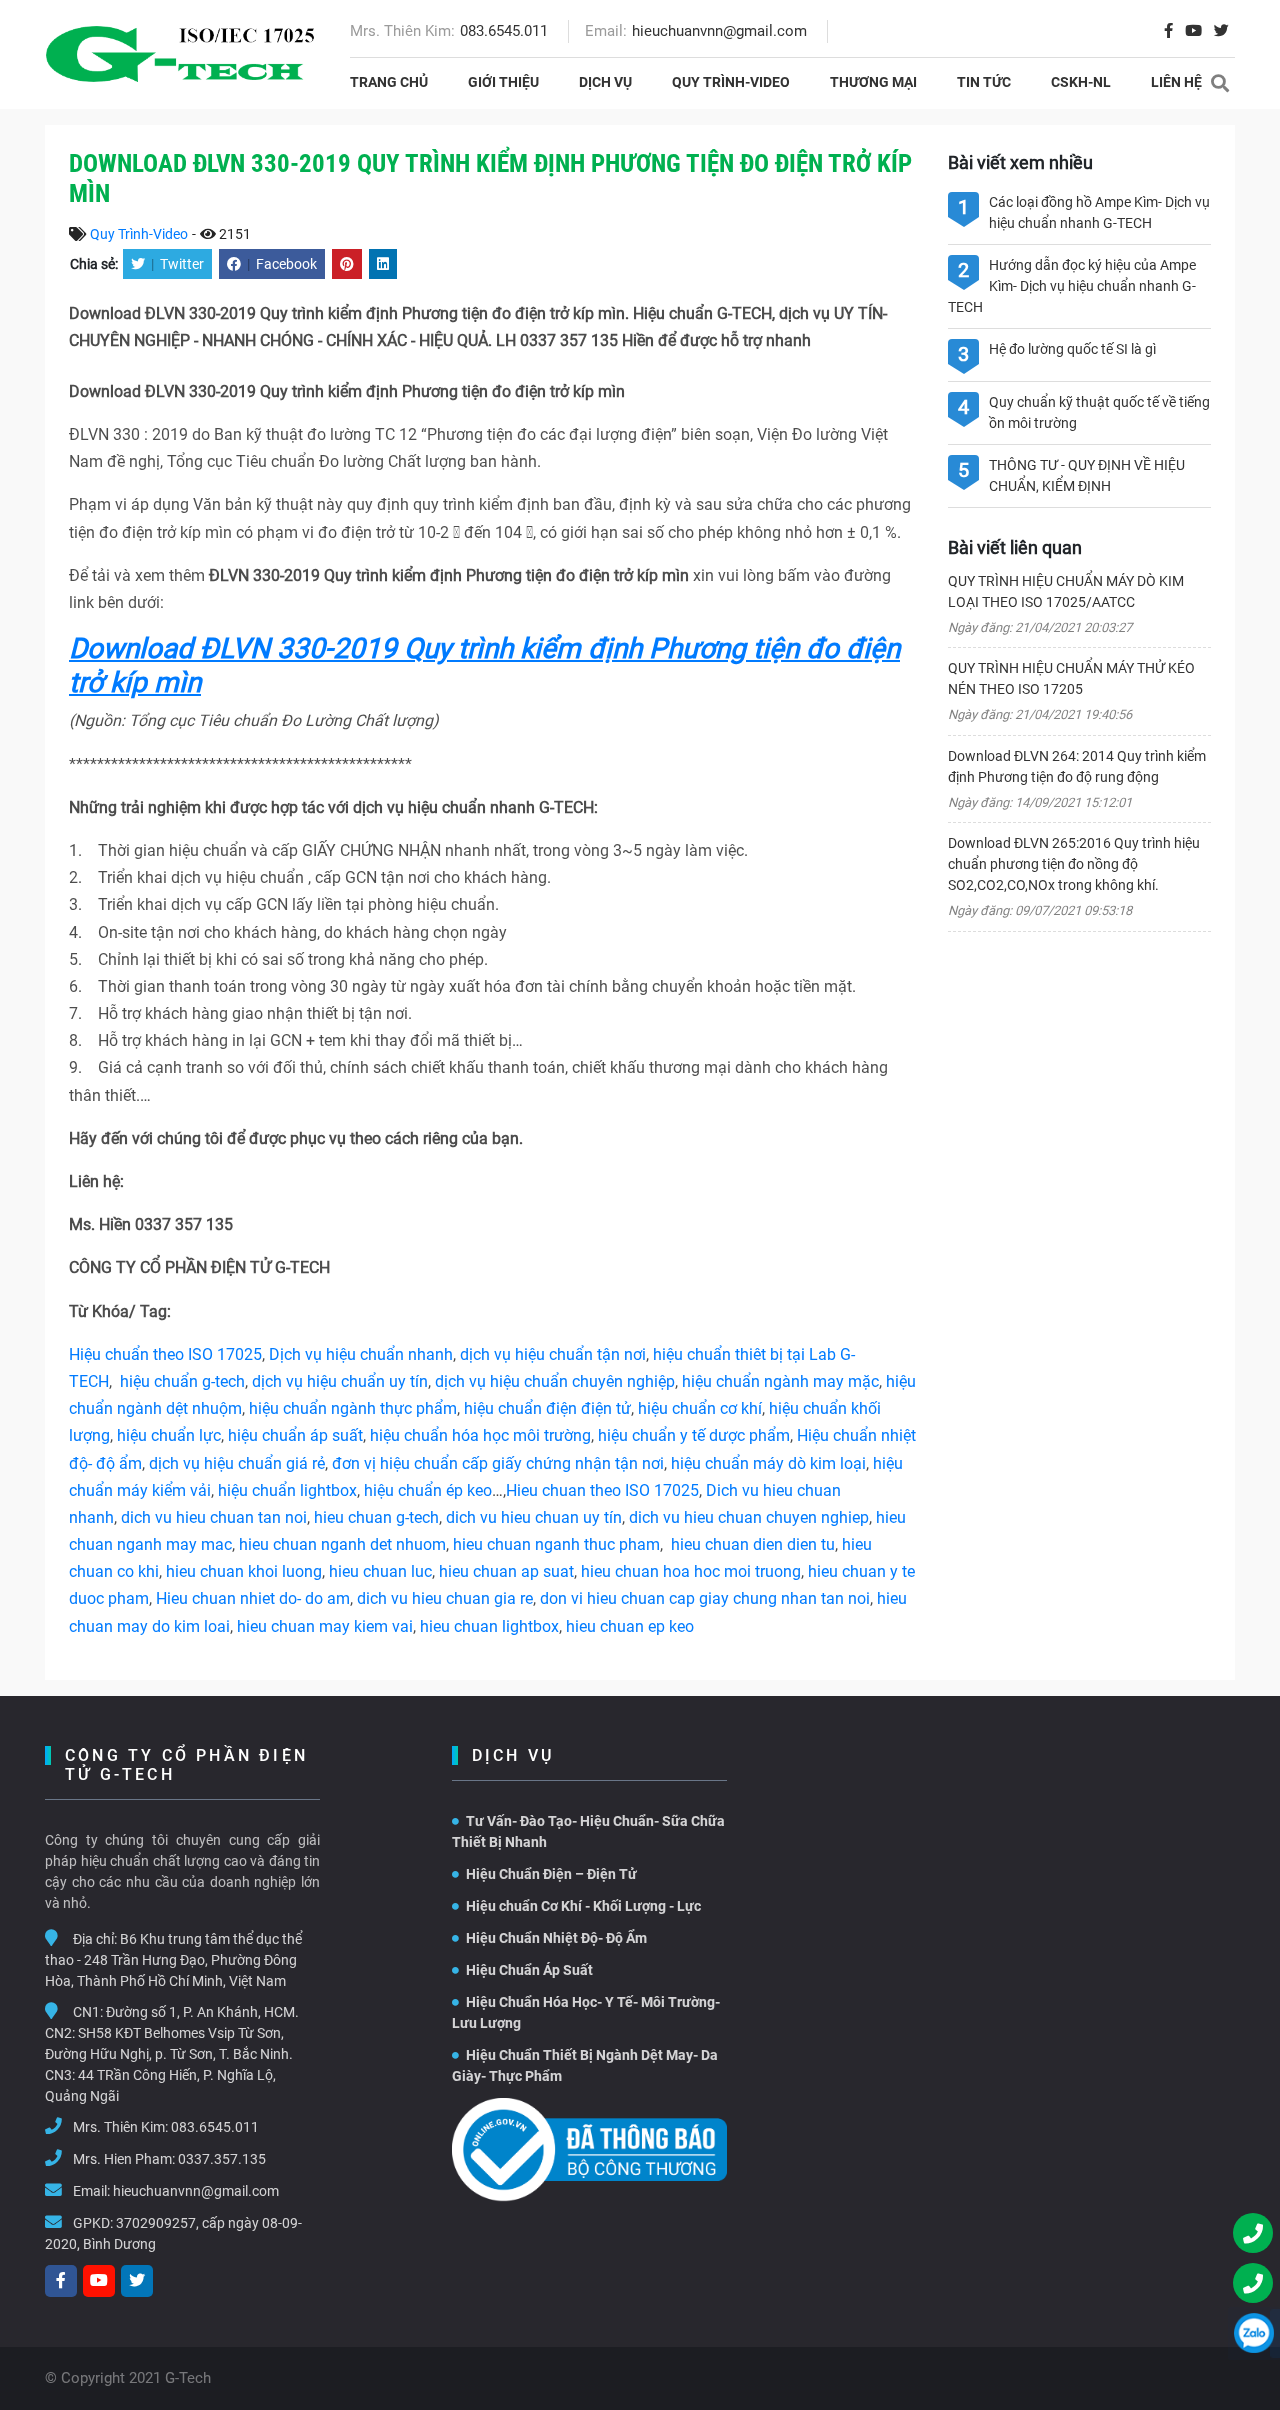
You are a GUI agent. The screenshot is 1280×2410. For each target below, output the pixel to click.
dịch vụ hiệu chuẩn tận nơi (553, 1354)
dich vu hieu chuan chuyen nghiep (749, 1517)
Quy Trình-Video (731, 82)
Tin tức (984, 82)
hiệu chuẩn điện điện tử (547, 1408)
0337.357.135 (222, 2159)
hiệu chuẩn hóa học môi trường (480, 1435)
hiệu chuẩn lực (169, 1435)
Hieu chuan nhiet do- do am (253, 1598)
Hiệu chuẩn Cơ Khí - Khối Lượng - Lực (583, 1906)
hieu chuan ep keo (630, 1626)
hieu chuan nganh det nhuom (340, 1544)
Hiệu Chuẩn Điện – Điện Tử (551, 1874)
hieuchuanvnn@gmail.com (719, 31)
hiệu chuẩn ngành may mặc (780, 1381)
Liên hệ (1176, 82)
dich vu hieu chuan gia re (445, 1598)
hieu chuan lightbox (489, 1626)
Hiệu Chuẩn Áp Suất (529, 1970)
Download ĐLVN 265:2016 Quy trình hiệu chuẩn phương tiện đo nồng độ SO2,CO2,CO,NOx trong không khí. (1074, 864)
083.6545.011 (504, 31)
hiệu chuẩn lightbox (287, 1490)
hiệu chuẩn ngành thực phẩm (353, 1408)
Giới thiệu (503, 82)
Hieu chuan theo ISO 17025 (602, 1490)
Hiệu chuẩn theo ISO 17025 (165, 1354)
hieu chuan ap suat (506, 1571)
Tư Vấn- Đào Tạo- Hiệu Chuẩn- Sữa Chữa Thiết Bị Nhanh (588, 1831)
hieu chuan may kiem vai (325, 1626)
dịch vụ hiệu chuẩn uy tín (340, 1381)
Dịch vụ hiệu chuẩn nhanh (361, 1354)
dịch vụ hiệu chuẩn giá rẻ (237, 1463)
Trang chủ (389, 82)
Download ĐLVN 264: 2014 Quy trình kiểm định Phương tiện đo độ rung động (1077, 766)
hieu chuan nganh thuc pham (556, 1544)
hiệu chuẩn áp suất (295, 1435)
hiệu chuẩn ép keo (428, 1490)
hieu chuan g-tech (376, 1517)
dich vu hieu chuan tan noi (214, 1517)
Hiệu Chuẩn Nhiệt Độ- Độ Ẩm (556, 1938)
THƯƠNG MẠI (873, 82)
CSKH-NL (1081, 82)
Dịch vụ (605, 82)
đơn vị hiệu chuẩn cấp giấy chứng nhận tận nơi (498, 1463)
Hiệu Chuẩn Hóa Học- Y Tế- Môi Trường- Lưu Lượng (586, 2012)
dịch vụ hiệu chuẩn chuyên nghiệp (555, 1381)
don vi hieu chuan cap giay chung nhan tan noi (705, 1598)
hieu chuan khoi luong (244, 1571)
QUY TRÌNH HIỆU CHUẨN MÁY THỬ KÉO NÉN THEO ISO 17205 (1071, 678)
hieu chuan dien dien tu (753, 1544)
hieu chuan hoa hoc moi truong (691, 1571)
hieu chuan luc (380, 1571)
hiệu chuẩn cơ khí (700, 1408)
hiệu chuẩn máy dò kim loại (768, 1463)
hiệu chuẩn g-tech (182, 1381)
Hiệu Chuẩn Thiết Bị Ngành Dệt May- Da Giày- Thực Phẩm (585, 2065)
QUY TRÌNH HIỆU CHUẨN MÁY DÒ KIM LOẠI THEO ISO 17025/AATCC (1066, 591)
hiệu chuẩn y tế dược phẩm (694, 1435)
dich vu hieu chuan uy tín (534, 1517)
